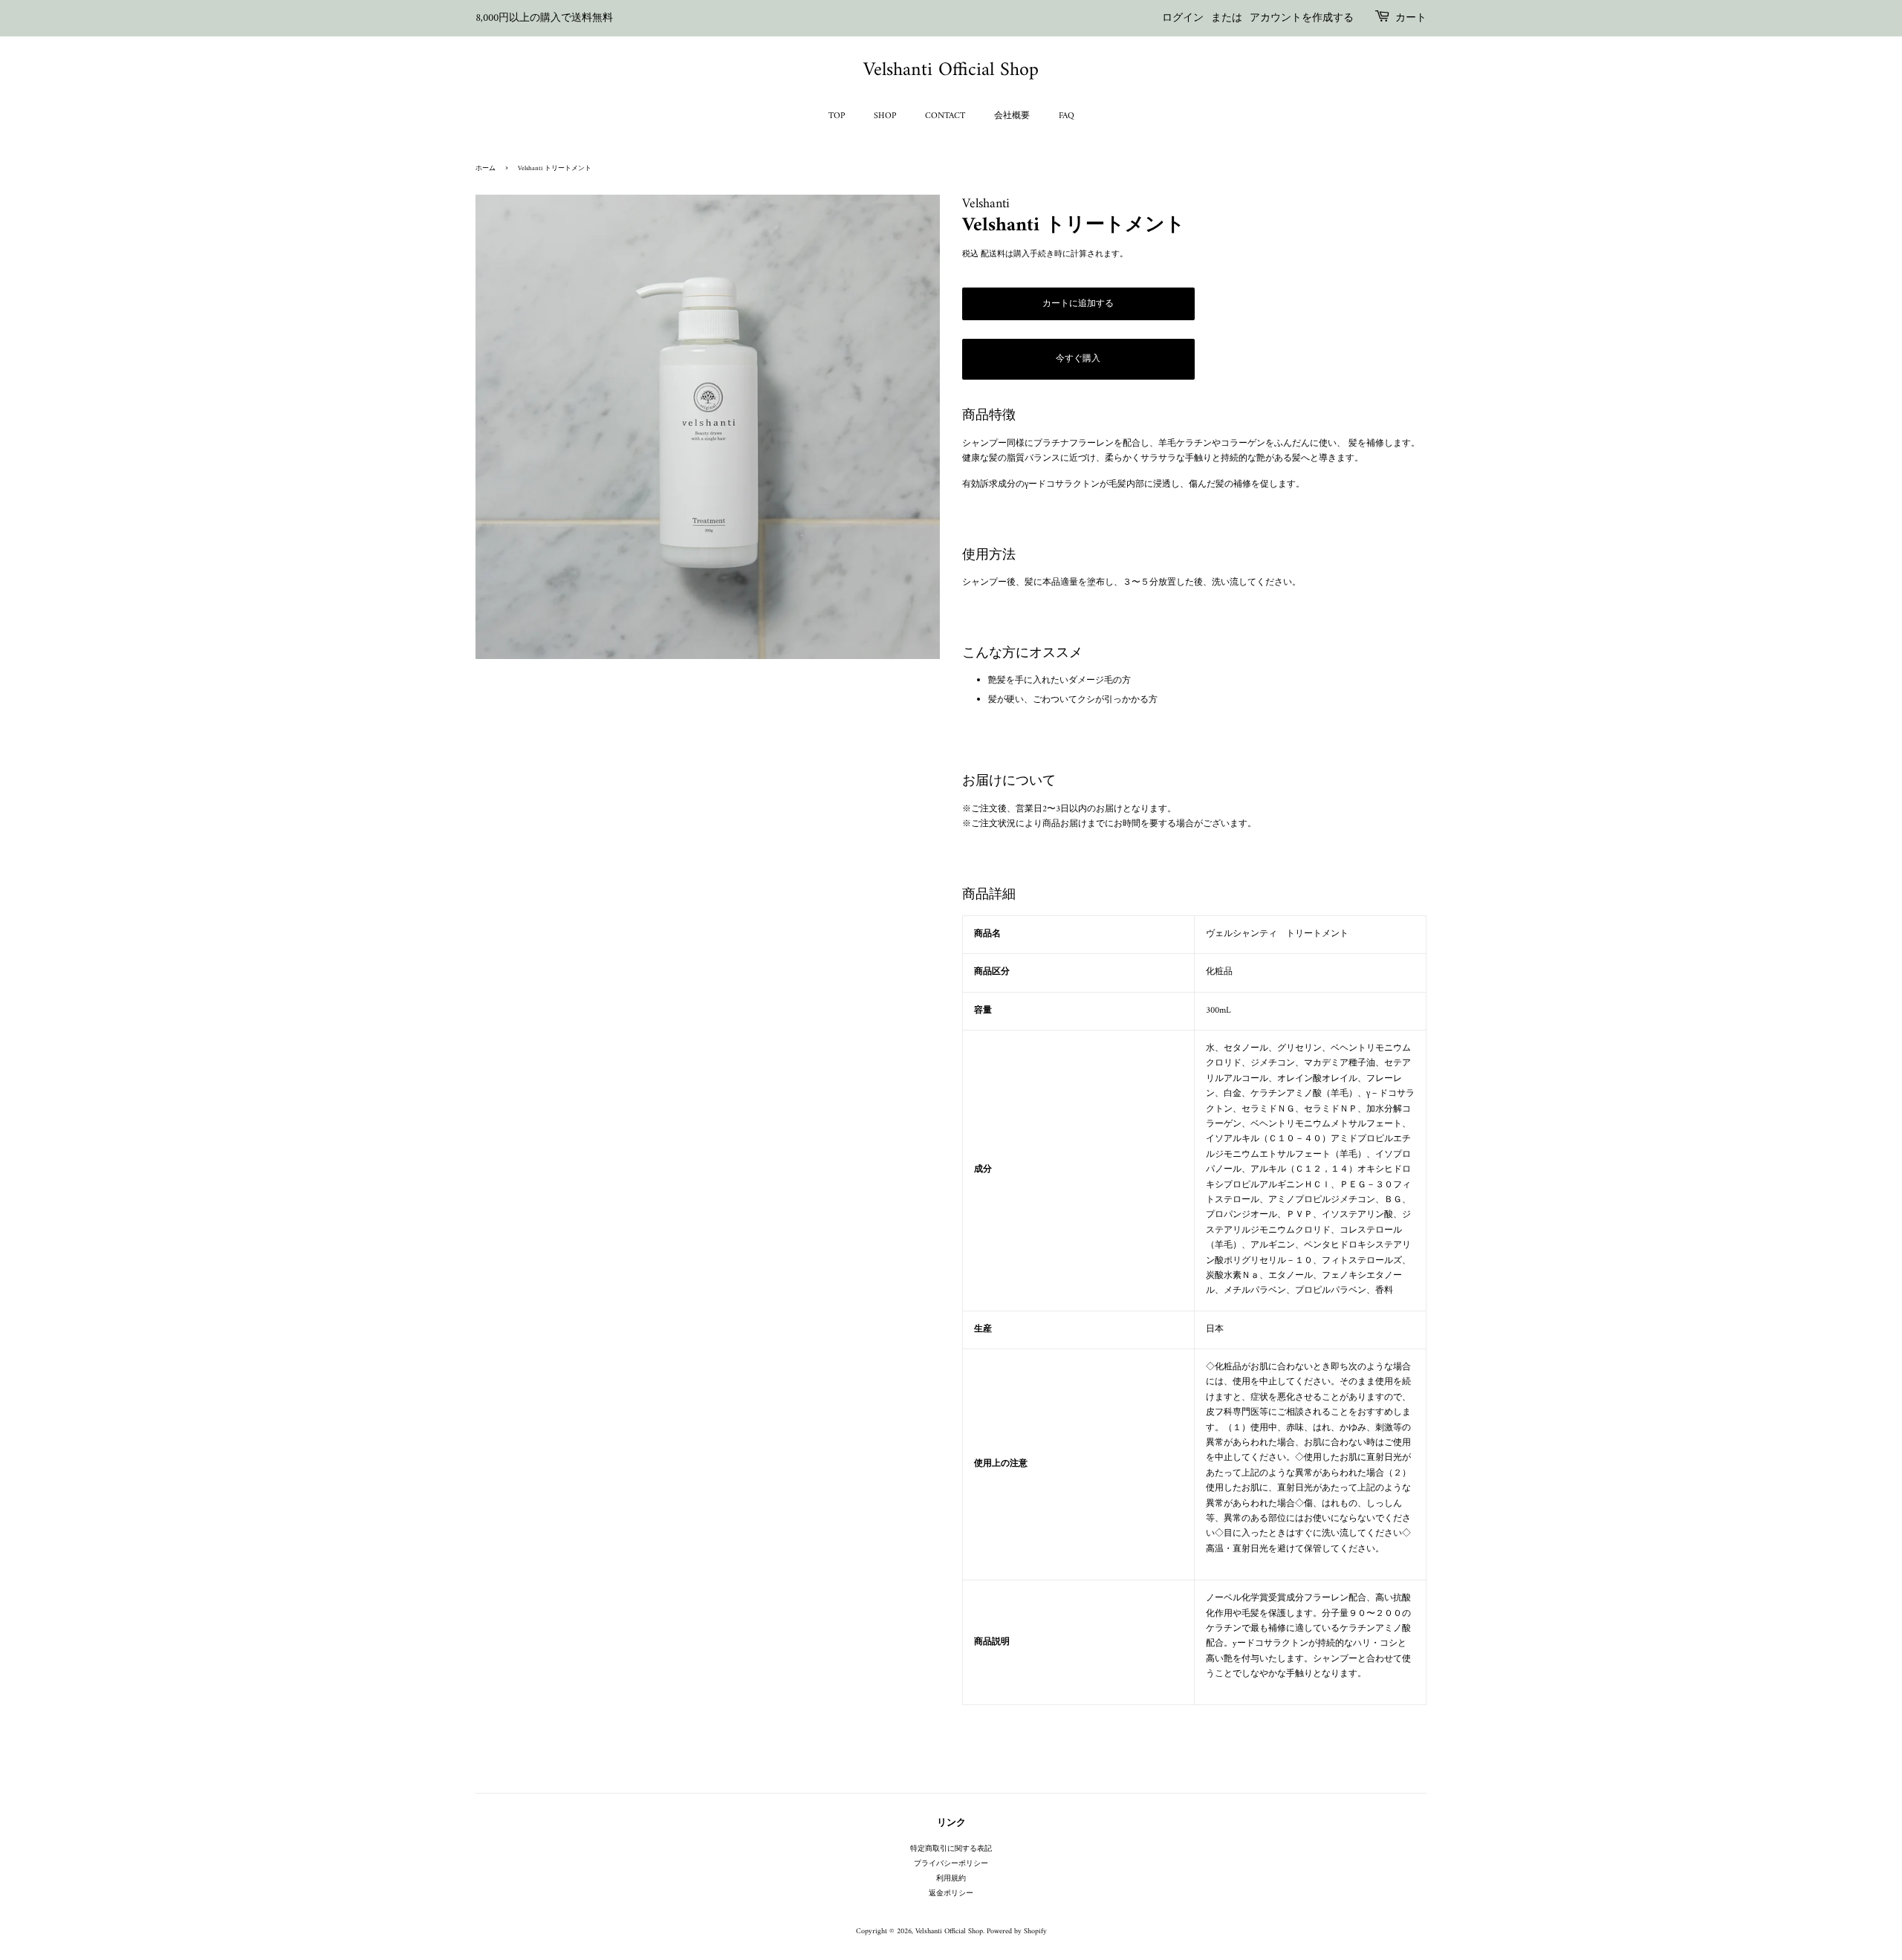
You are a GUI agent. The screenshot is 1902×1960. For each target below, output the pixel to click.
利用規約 (951, 1879)
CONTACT (945, 116)
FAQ (1067, 116)
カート (1411, 19)
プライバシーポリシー (951, 1864)
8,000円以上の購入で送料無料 (544, 18)
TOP (837, 116)
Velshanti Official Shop (951, 70)
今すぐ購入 (1078, 359)
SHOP (885, 116)
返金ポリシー (951, 1894)
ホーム (486, 169)
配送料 (993, 254)
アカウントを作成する (1302, 18)
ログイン (1183, 18)
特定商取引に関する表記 (951, 1849)
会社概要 (1012, 116)
